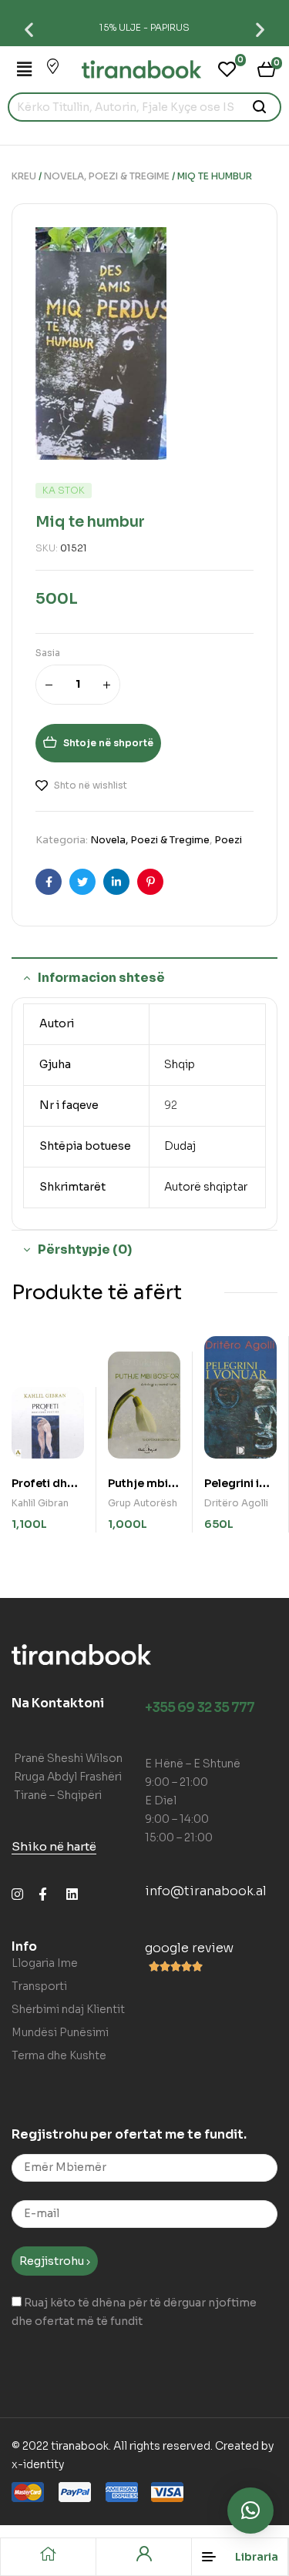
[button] (29, 29)
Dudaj (180, 1146)
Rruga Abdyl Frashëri (68, 1777)
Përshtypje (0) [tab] (85, 1249)
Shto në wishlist (91, 785)
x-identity (38, 2464)
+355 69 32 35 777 (200, 1708)
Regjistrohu (53, 2261)
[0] (227, 69)
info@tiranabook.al (206, 1891)
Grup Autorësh (143, 1503)
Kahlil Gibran (40, 1503)
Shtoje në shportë (108, 743)
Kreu (24, 176)
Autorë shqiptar (206, 1187)
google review (189, 1948)
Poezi (228, 840)
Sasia (48, 653)
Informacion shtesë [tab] (101, 978)
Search (260, 107)
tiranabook (80, 2446)
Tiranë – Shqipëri (58, 1795)
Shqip (180, 1064)
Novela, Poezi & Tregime (107, 176)
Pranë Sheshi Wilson (68, 1758)
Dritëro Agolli (236, 1503)
